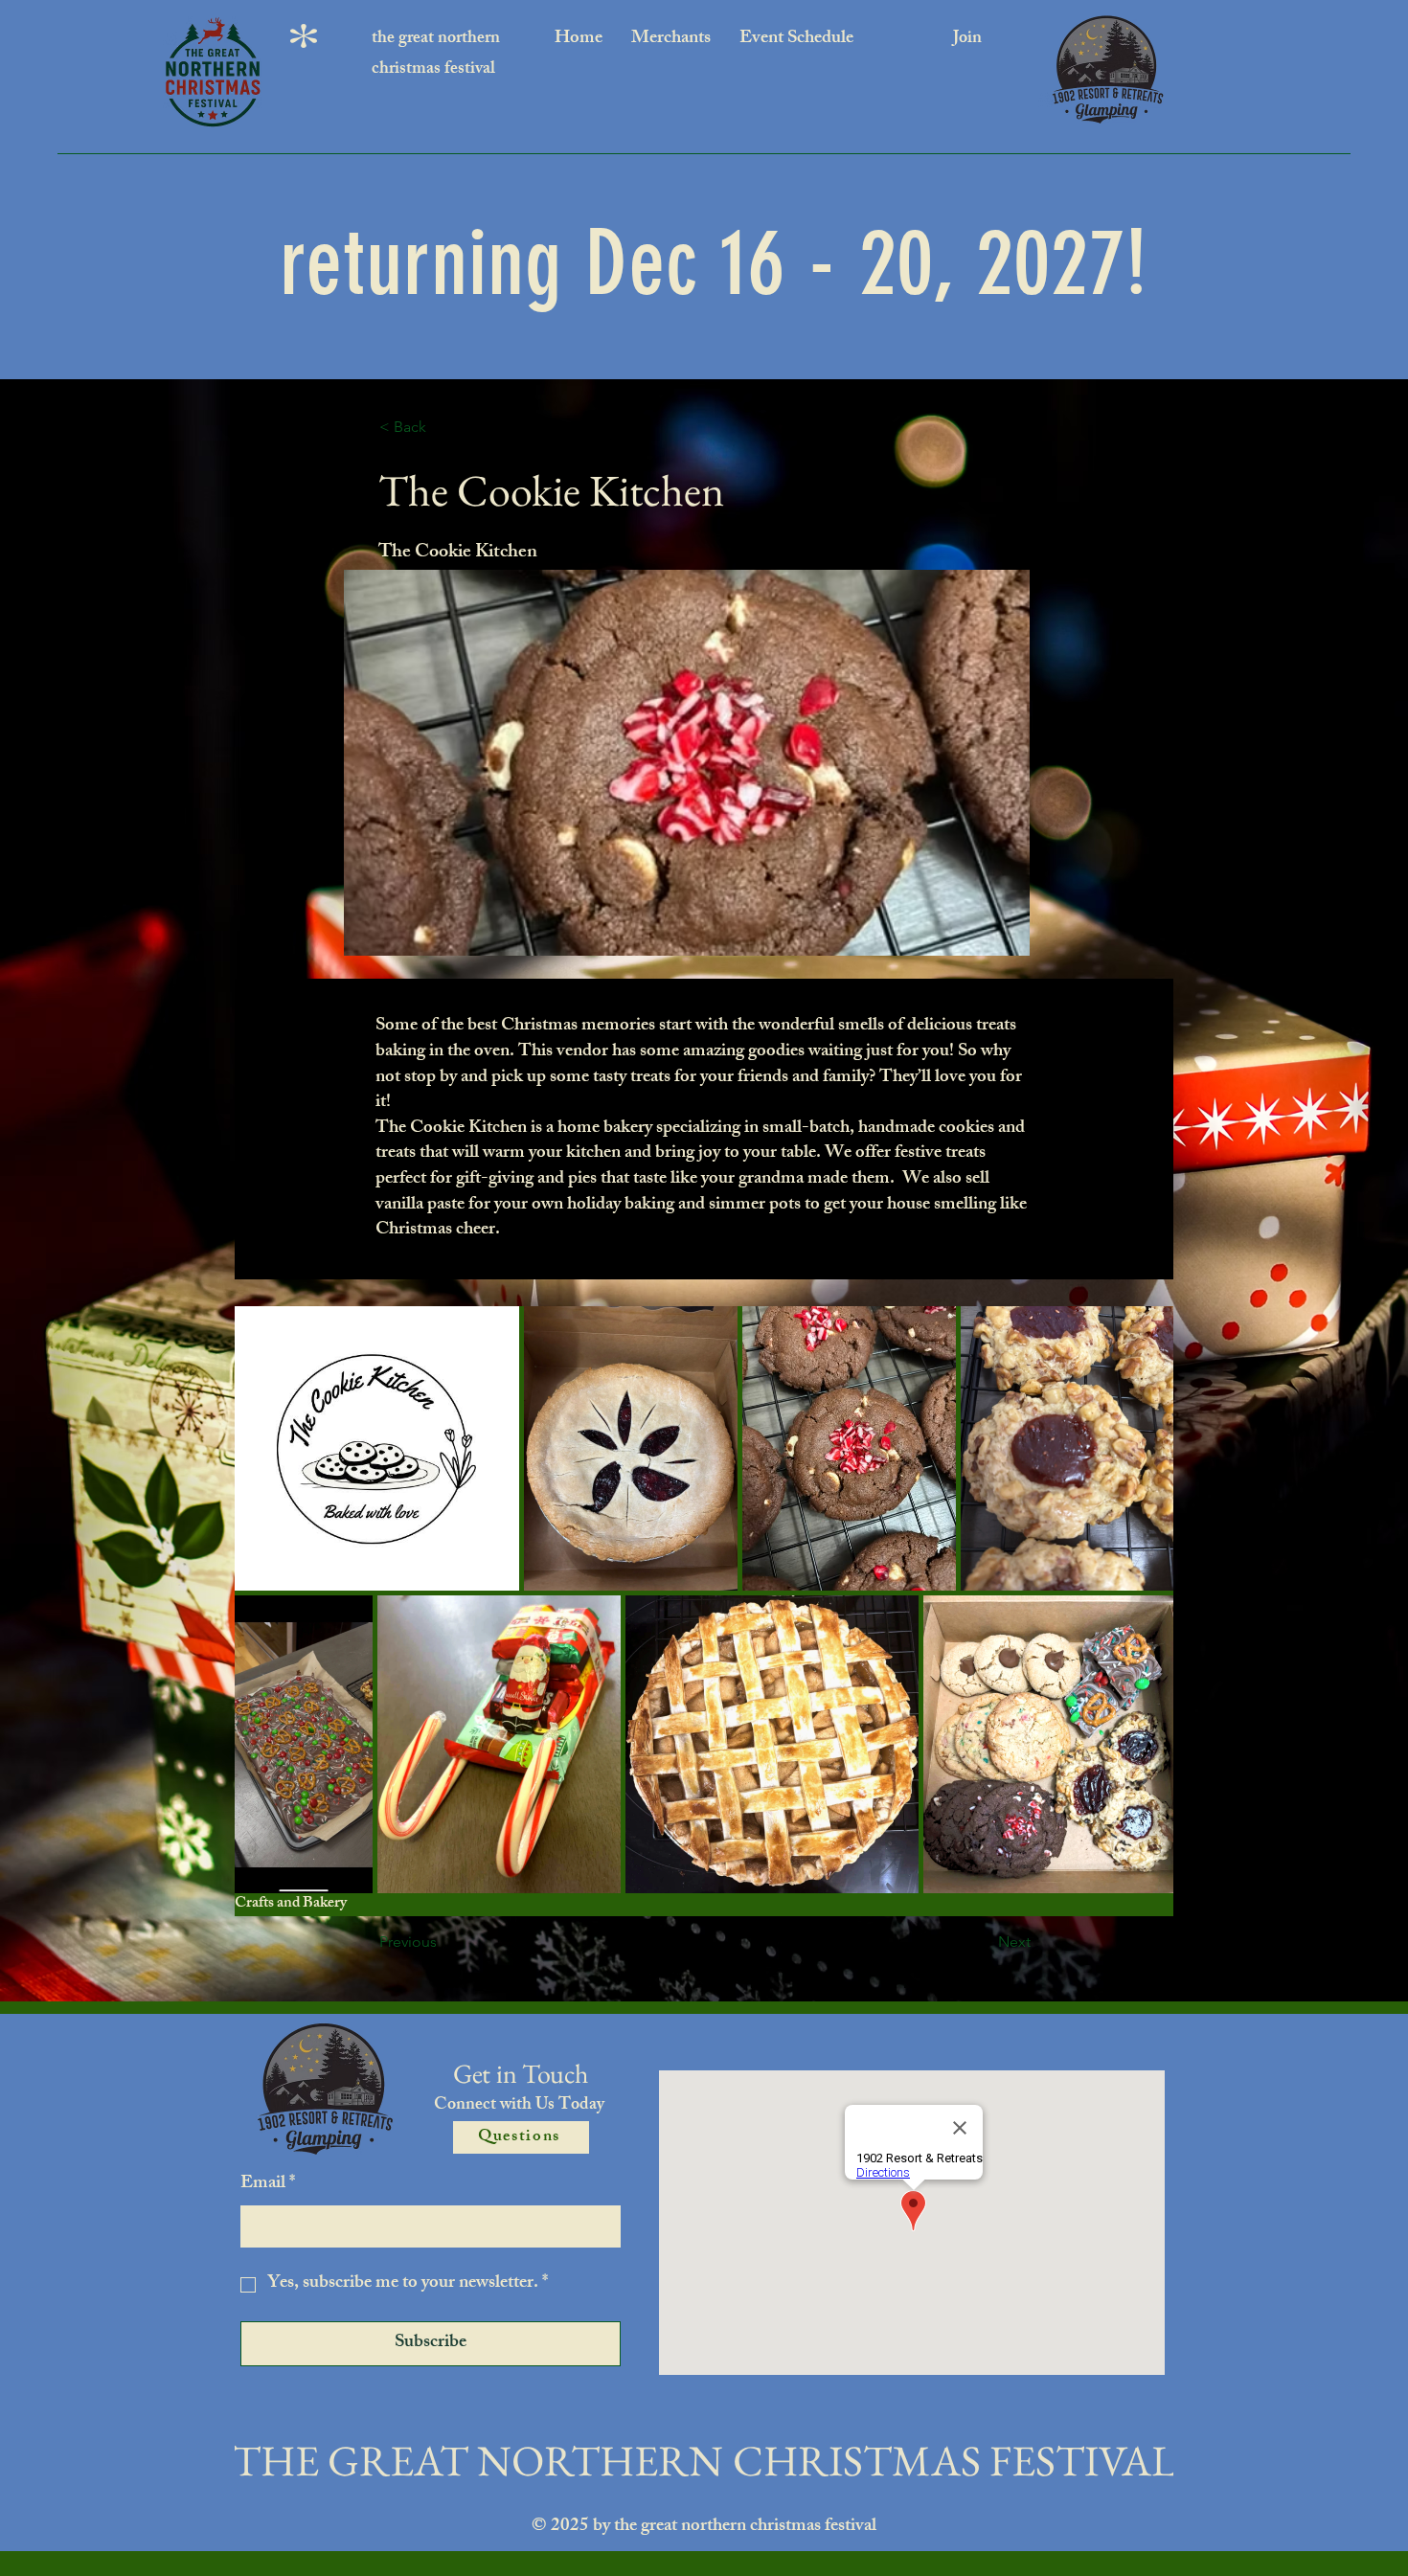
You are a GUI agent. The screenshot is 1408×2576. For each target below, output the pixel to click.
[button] (443, 427)
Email (268, 2185)
